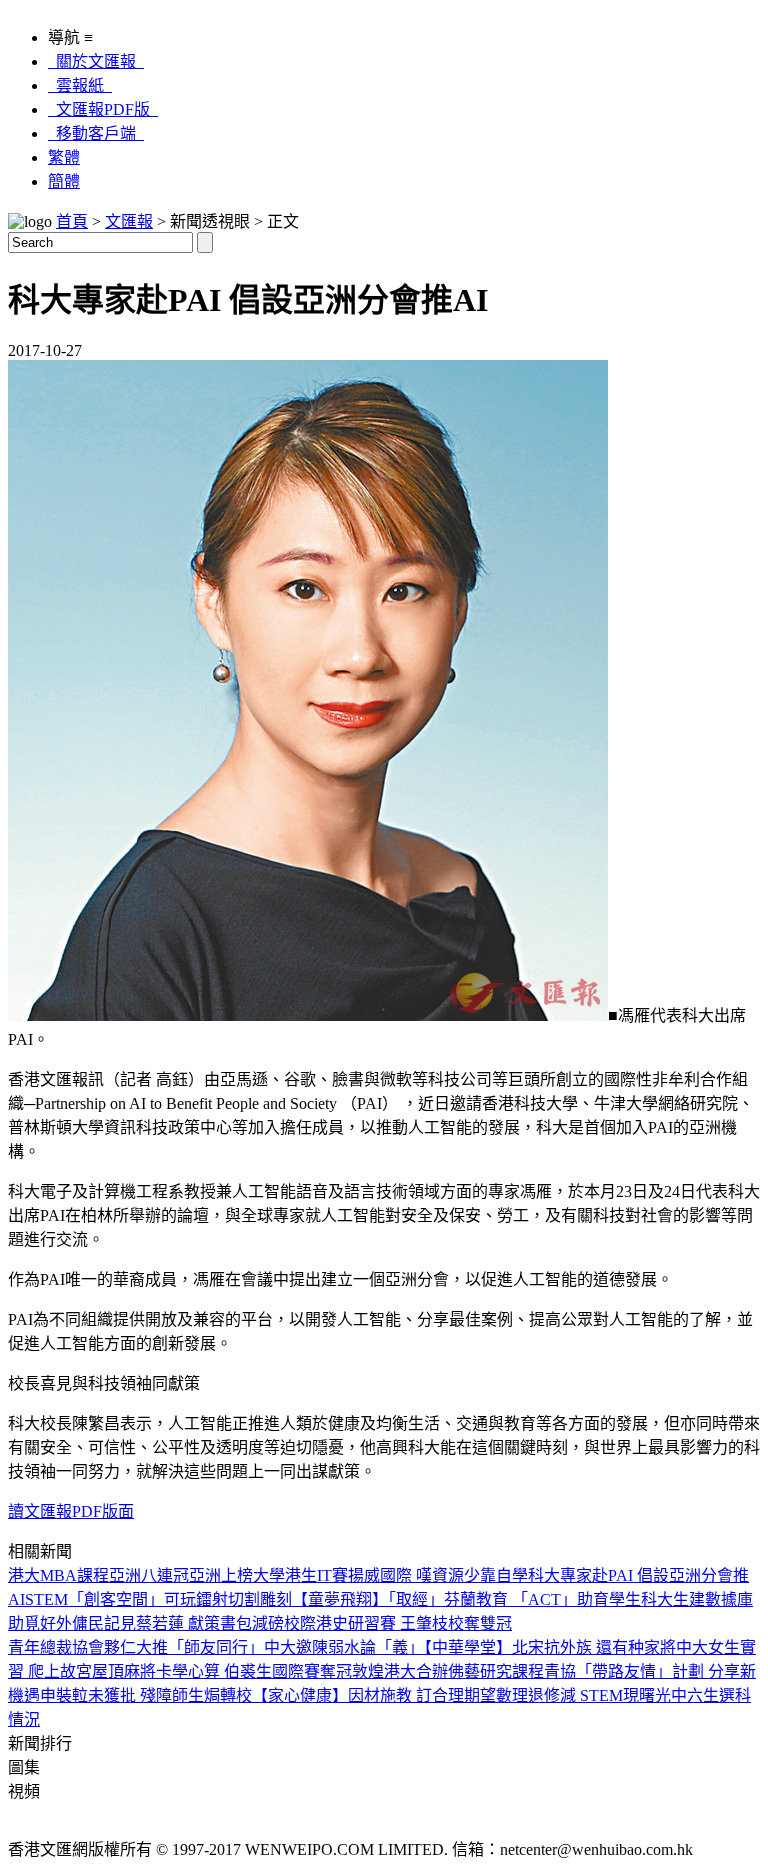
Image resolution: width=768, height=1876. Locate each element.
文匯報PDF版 (103, 109)
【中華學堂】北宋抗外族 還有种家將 (550, 1647)
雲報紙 (80, 85)
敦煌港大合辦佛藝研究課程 (448, 1671)
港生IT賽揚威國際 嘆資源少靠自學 (406, 1575)
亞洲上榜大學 (237, 1575)
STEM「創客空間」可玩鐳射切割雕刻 (158, 1599)
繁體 (64, 157)
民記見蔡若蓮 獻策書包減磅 (186, 1623)
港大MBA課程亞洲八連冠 (98, 1575)
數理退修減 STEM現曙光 (583, 1695)
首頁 (72, 221)
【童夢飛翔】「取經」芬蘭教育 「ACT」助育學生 (466, 1599)
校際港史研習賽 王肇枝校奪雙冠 (398, 1623)
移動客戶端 (96, 133)
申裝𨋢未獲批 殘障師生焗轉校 (146, 1695)
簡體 (64, 181)
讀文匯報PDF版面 (71, 1511)
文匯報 (129, 221)
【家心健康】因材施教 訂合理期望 (374, 1695)
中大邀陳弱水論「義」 (344, 1647)
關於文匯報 (96, 61)
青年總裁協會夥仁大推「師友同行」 (136, 1647)
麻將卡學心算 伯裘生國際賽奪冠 (238, 1671)
